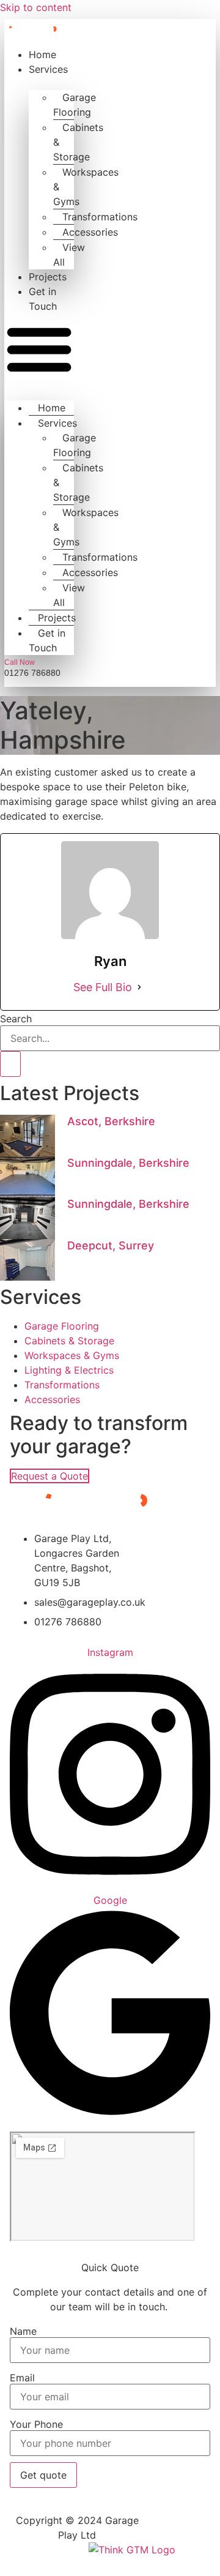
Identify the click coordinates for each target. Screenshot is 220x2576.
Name (23, 2331)
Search (16, 1019)
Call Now (20, 662)
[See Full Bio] (139, 987)
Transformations (100, 217)
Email (22, 2378)
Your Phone (36, 2424)
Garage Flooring (75, 105)
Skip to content (36, 7)
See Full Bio (103, 987)
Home (42, 54)
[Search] (10, 1064)
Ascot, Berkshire (111, 1121)
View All (69, 255)
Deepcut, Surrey (111, 1245)
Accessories (90, 232)
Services (48, 69)
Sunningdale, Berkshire (128, 1163)
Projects (48, 277)
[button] (39, 350)
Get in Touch (47, 640)
